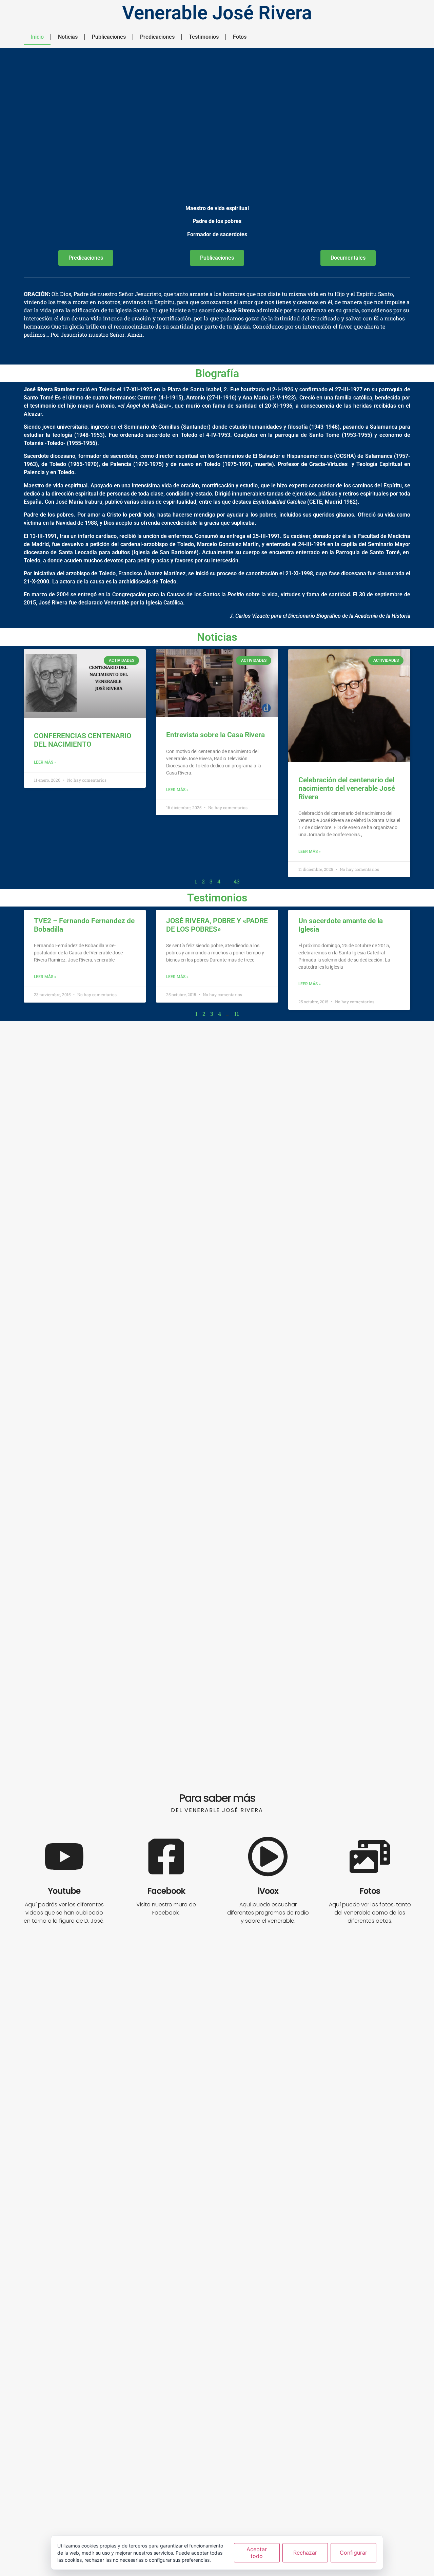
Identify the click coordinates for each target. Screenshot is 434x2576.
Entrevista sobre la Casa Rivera (215, 735)
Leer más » (45, 762)
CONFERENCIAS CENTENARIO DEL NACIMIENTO (83, 740)
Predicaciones (157, 37)
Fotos (240, 37)
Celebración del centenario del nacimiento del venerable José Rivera (347, 788)
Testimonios (204, 37)
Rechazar (305, 2553)
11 (237, 1014)
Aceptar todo (257, 2552)
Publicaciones (109, 37)
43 (237, 881)
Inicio (37, 37)
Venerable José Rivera (217, 13)
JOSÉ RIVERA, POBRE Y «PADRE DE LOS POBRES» (217, 925)
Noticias (68, 37)
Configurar (353, 2553)
